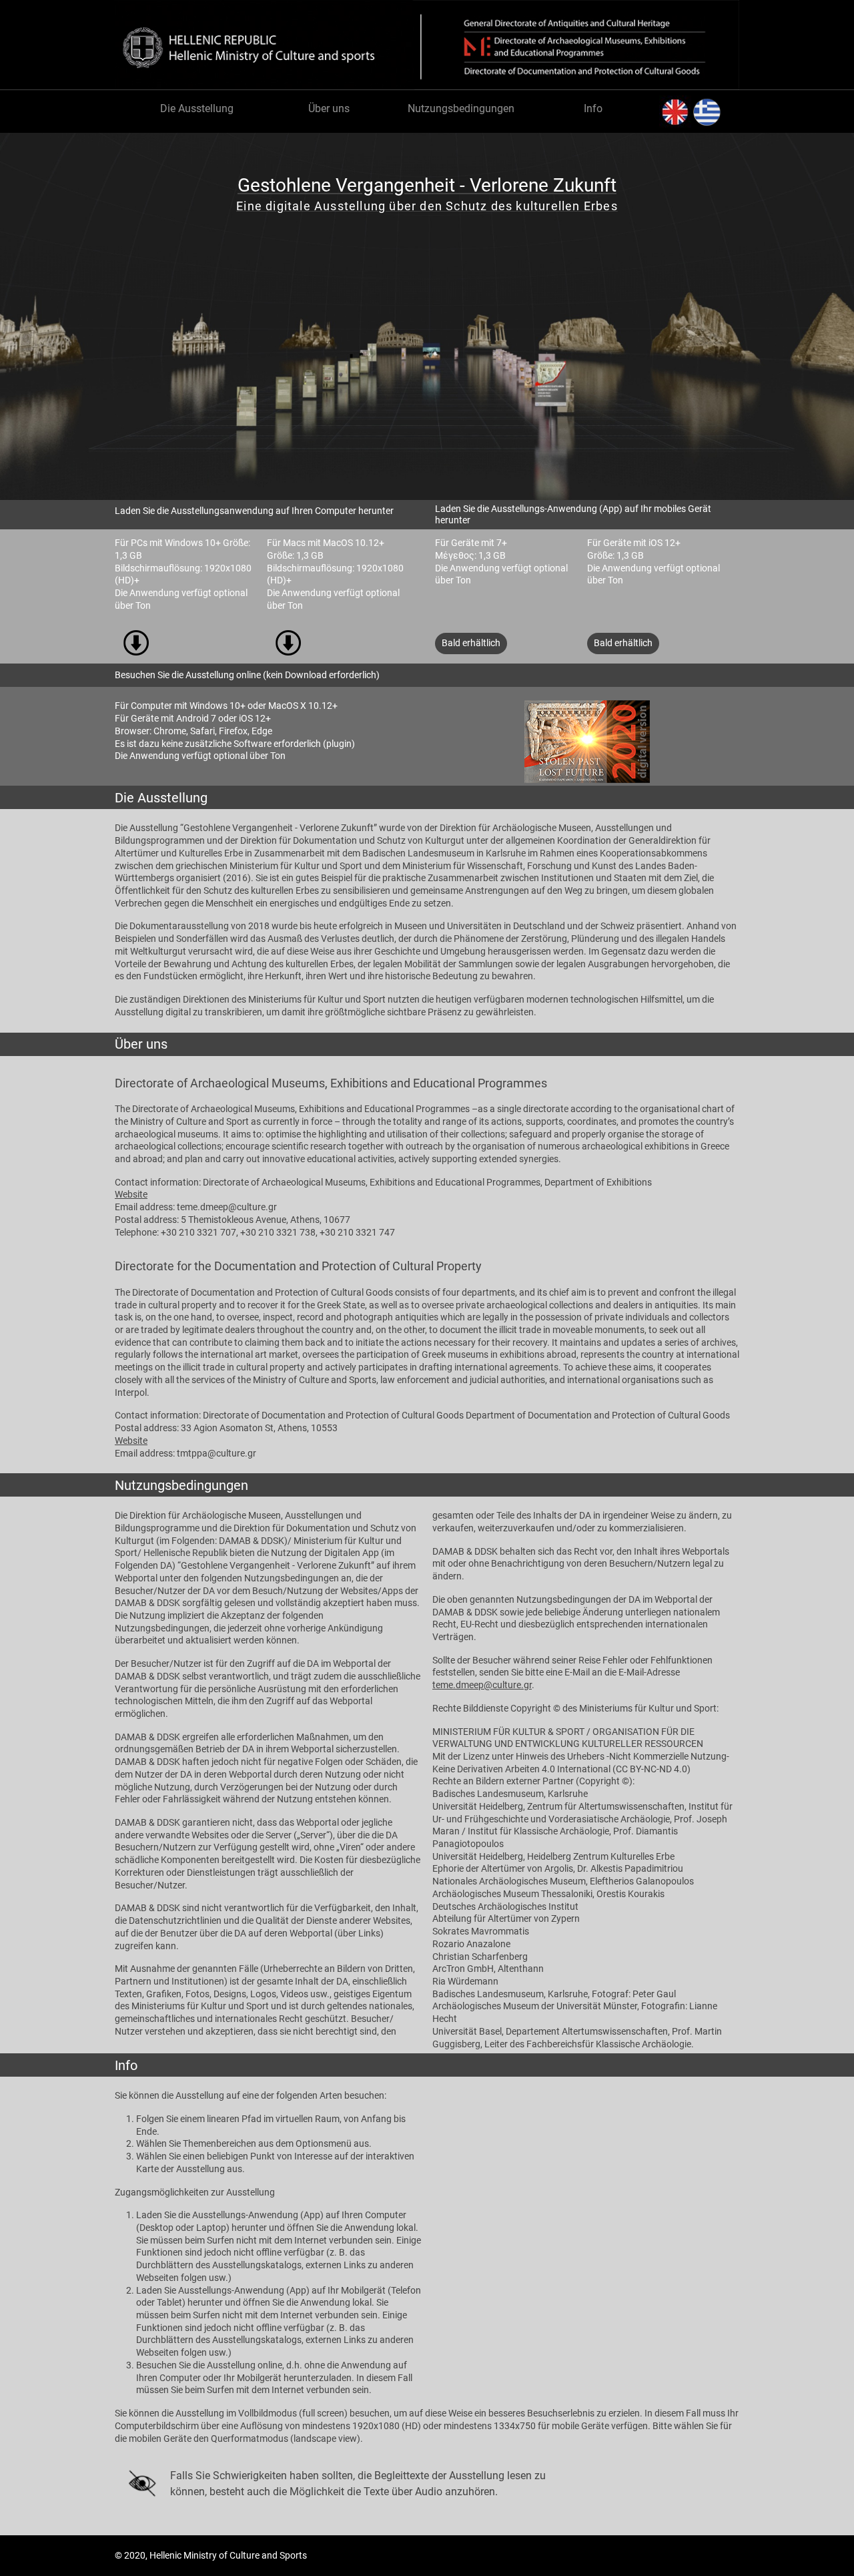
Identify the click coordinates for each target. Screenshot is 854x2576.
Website (131, 1195)
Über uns (329, 108)
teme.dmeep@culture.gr (482, 1685)
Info (593, 108)
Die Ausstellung (197, 108)
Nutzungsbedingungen (461, 108)
